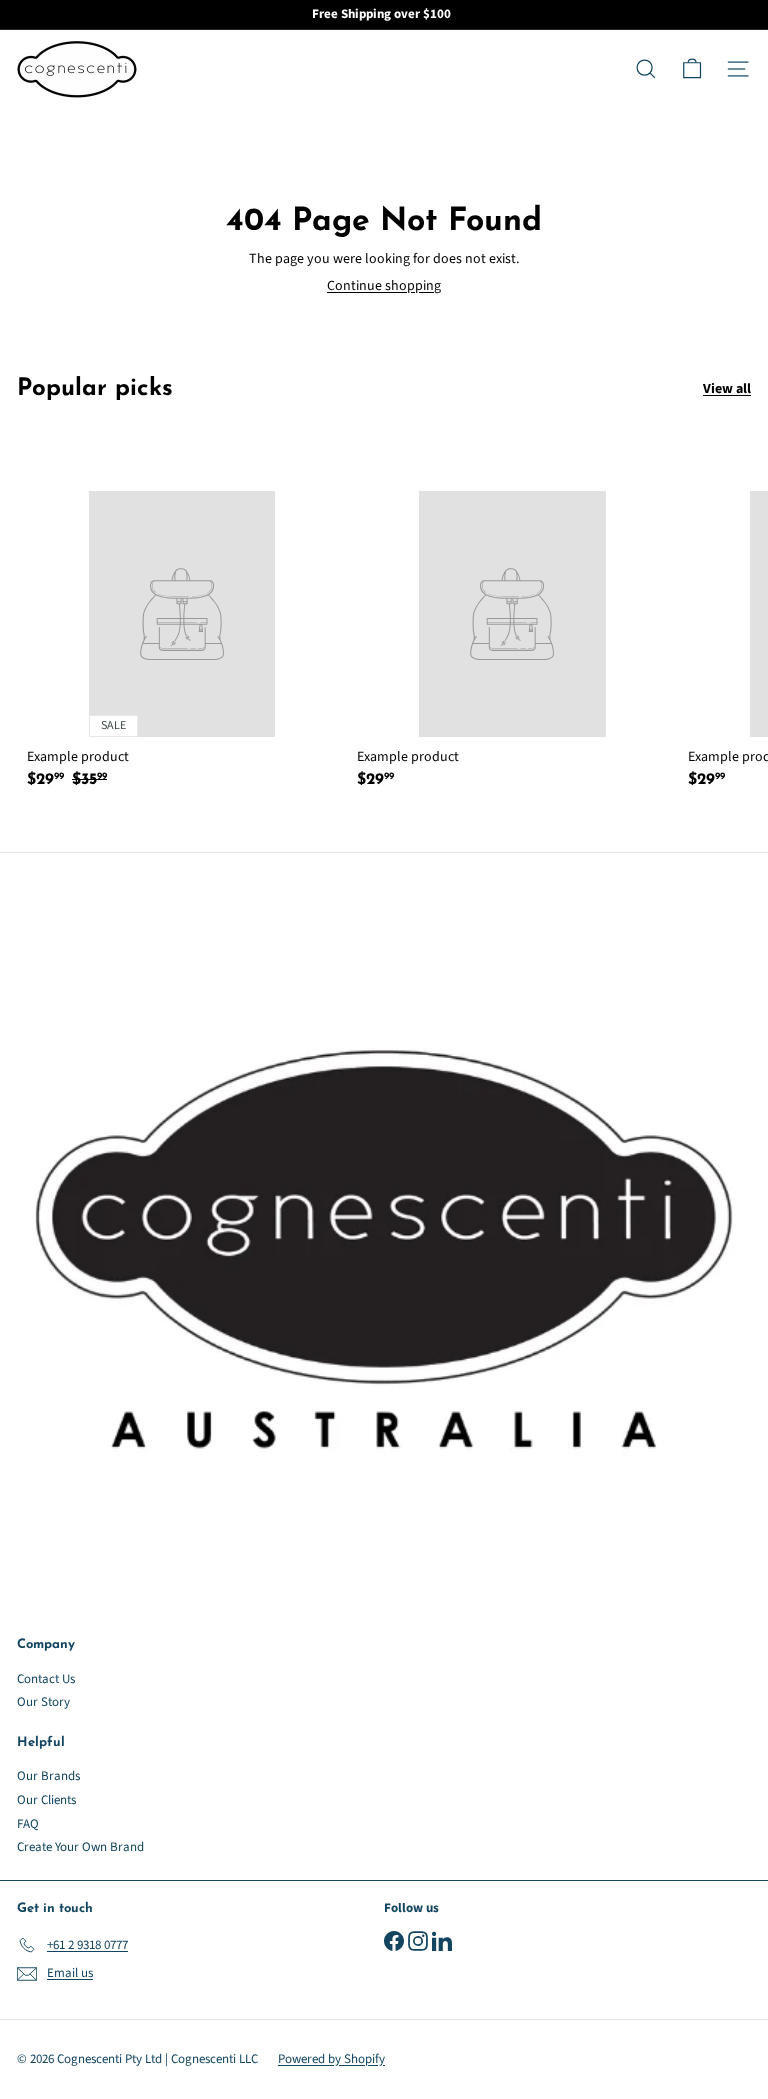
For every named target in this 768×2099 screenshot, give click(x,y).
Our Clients (46, 1800)
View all (727, 389)
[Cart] (692, 69)
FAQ (28, 1824)
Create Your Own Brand (80, 1847)
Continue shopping (384, 286)
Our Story (43, 1702)
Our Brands (48, 1776)
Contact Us (46, 1679)
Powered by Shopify (331, 2059)
